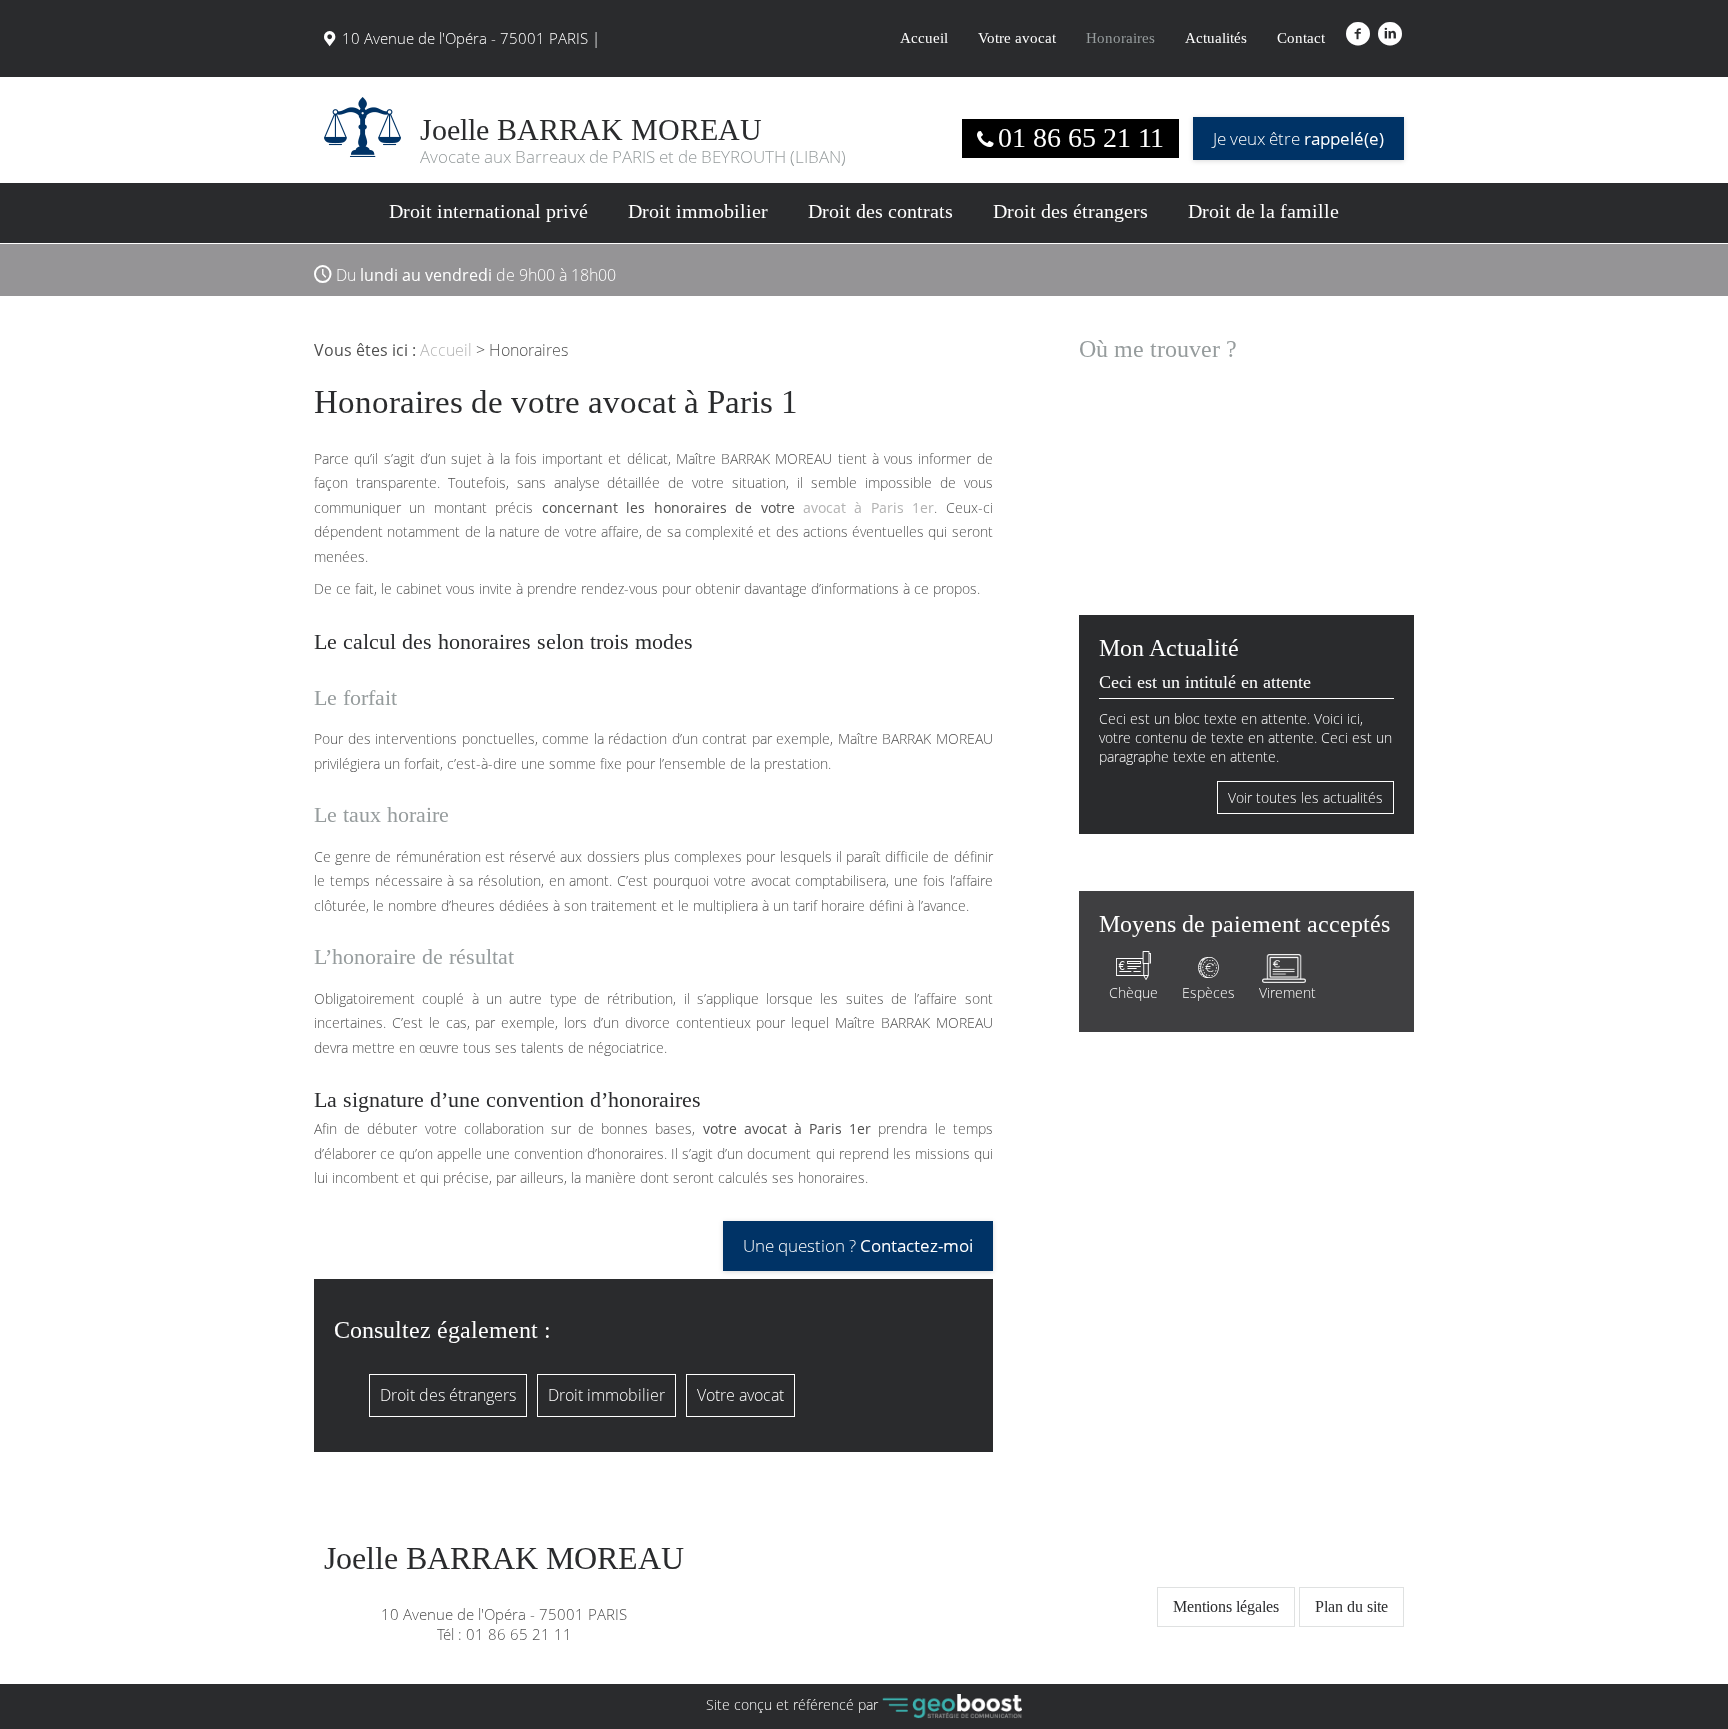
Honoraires (1120, 38)
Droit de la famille (1263, 211)
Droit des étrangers (1070, 211)
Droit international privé (488, 211)
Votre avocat (1017, 38)
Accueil (924, 38)
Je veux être (1298, 138)
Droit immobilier (698, 211)
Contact (1301, 38)
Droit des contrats (880, 211)
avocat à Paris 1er (868, 507)
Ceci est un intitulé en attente (1205, 682)
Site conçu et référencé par (794, 1704)
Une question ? (858, 1245)
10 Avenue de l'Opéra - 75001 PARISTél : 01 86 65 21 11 (504, 1593)
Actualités (1216, 38)
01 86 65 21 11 (1081, 137)
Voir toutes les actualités (1305, 797)
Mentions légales (1226, 1606)
